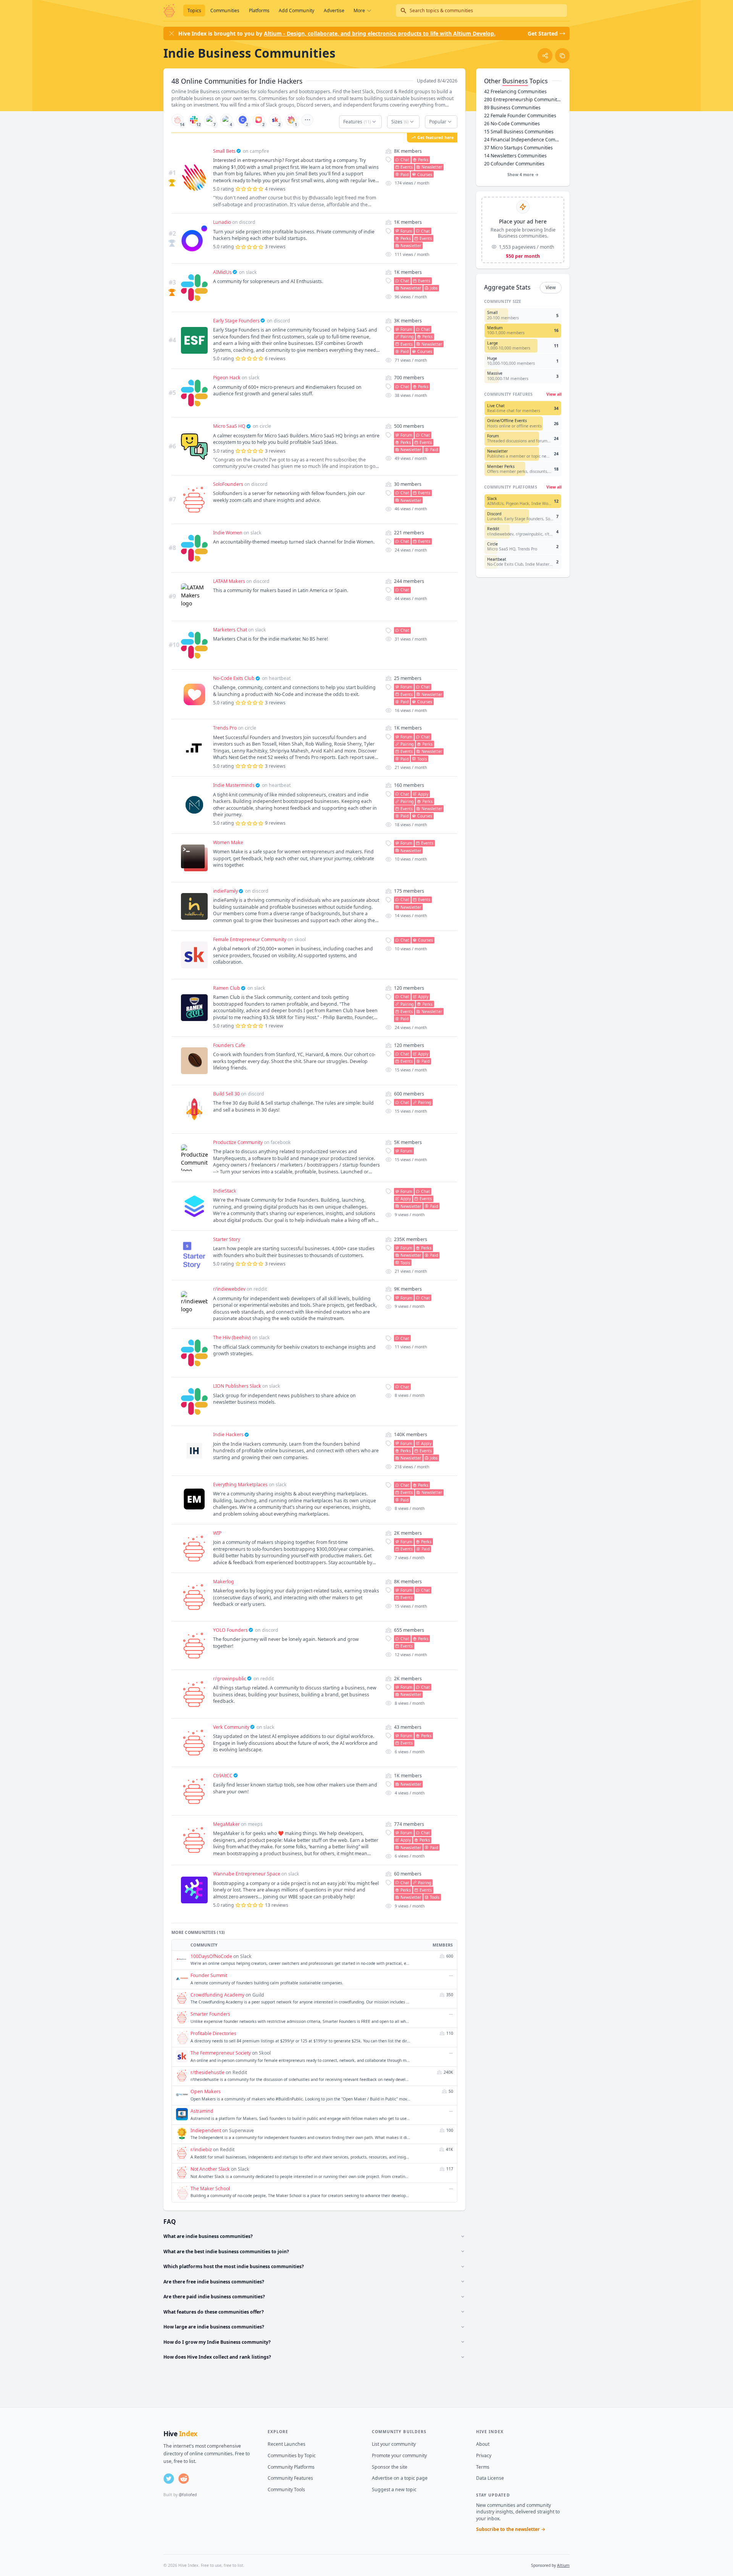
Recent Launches (287, 2444)
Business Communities (512, 108)
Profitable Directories (213, 2033)
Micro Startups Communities (518, 148)
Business (515, 81)
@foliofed (188, 2495)
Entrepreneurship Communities (523, 100)
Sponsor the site (390, 2467)
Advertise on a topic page (400, 2478)
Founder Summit (209, 1975)
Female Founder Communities (520, 116)
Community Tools (286, 2489)
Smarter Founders (210, 2014)
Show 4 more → (523, 175)
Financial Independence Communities (523, 140)
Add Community (296, 11)
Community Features (290, 2478)
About (483, 2444)
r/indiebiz (201, 2150)
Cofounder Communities (514, 164)
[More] (307, 120)
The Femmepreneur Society (221, 2053)
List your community (394, 2444)
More (359, 11)
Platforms (259, 11)
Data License (490, 2478)
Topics (194, 11)
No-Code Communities (512, 124)
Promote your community (399, 2455)
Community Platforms (291, 2467)
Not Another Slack (210, 2169)
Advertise (334, 11)
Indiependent (206, 2130)
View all (554, 394)
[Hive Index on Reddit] (184, 2479)
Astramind (202, 2111)
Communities (225, 11)
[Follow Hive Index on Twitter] (169, 2479)
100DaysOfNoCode (211, 1956)
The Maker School (210, 2188)
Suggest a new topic (394, 2489)
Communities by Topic (292, 2455)
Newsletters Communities (515, 156)
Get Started (543, 33)
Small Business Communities (519, 132)
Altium (563, 2565)
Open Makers (206, 2091)
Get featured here (435, 138)
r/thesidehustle (207, 2072)
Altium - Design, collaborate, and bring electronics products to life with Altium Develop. (380, 33)
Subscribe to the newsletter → (511, 2529)
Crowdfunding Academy (217, 1995)
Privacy (484, 2455)
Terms (483, 2467)
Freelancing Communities (515, 91)
